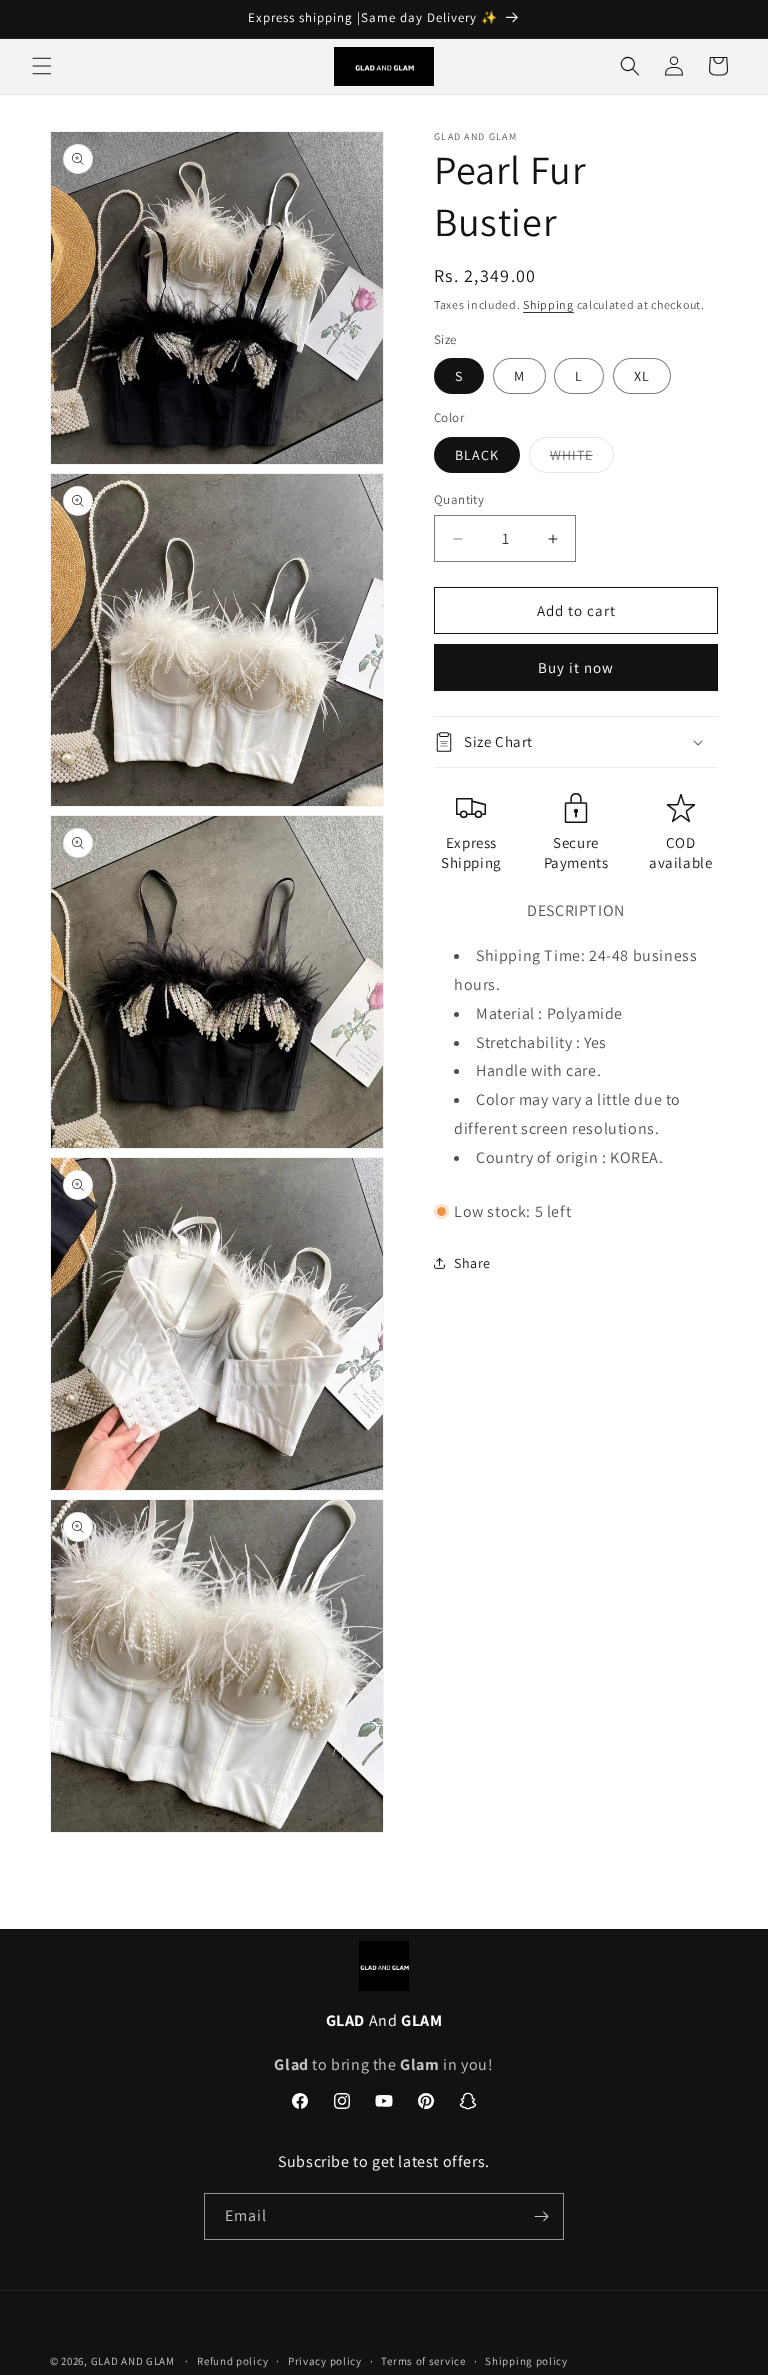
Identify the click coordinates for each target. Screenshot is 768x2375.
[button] (42, 66)
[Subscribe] (541, 2216)
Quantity (459, 499)
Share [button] (472, 1263)
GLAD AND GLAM (133, 2361)
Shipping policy (526, 2361)
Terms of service (423, 2361)
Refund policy (232, 2361)
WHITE (582, 459)
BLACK (477, 455)
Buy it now (576, 667)
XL (642, 376)
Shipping (548, 304)
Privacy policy (325, 2361)
